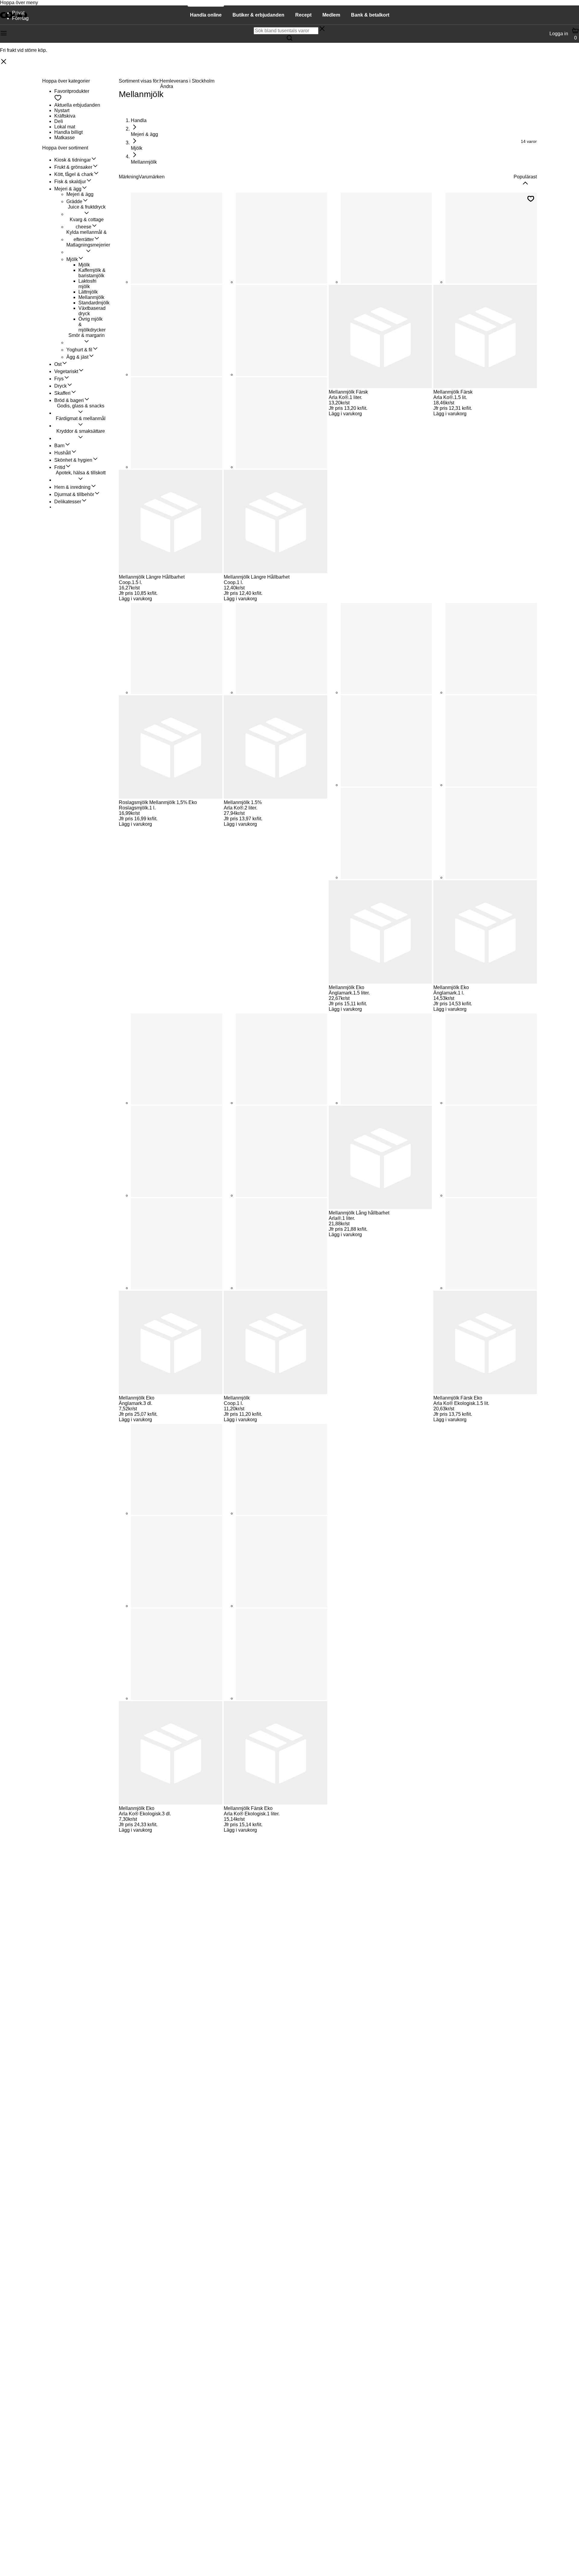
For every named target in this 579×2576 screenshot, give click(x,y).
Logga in (559, 34)
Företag (20, 18)
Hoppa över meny (19, 3)
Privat (18, 13)
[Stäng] (4, 62)
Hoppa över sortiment (65, 148)
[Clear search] (322, 29)
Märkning (129, 177)
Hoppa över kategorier (66, 81)
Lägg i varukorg (135, 599)
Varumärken (152, 177)
